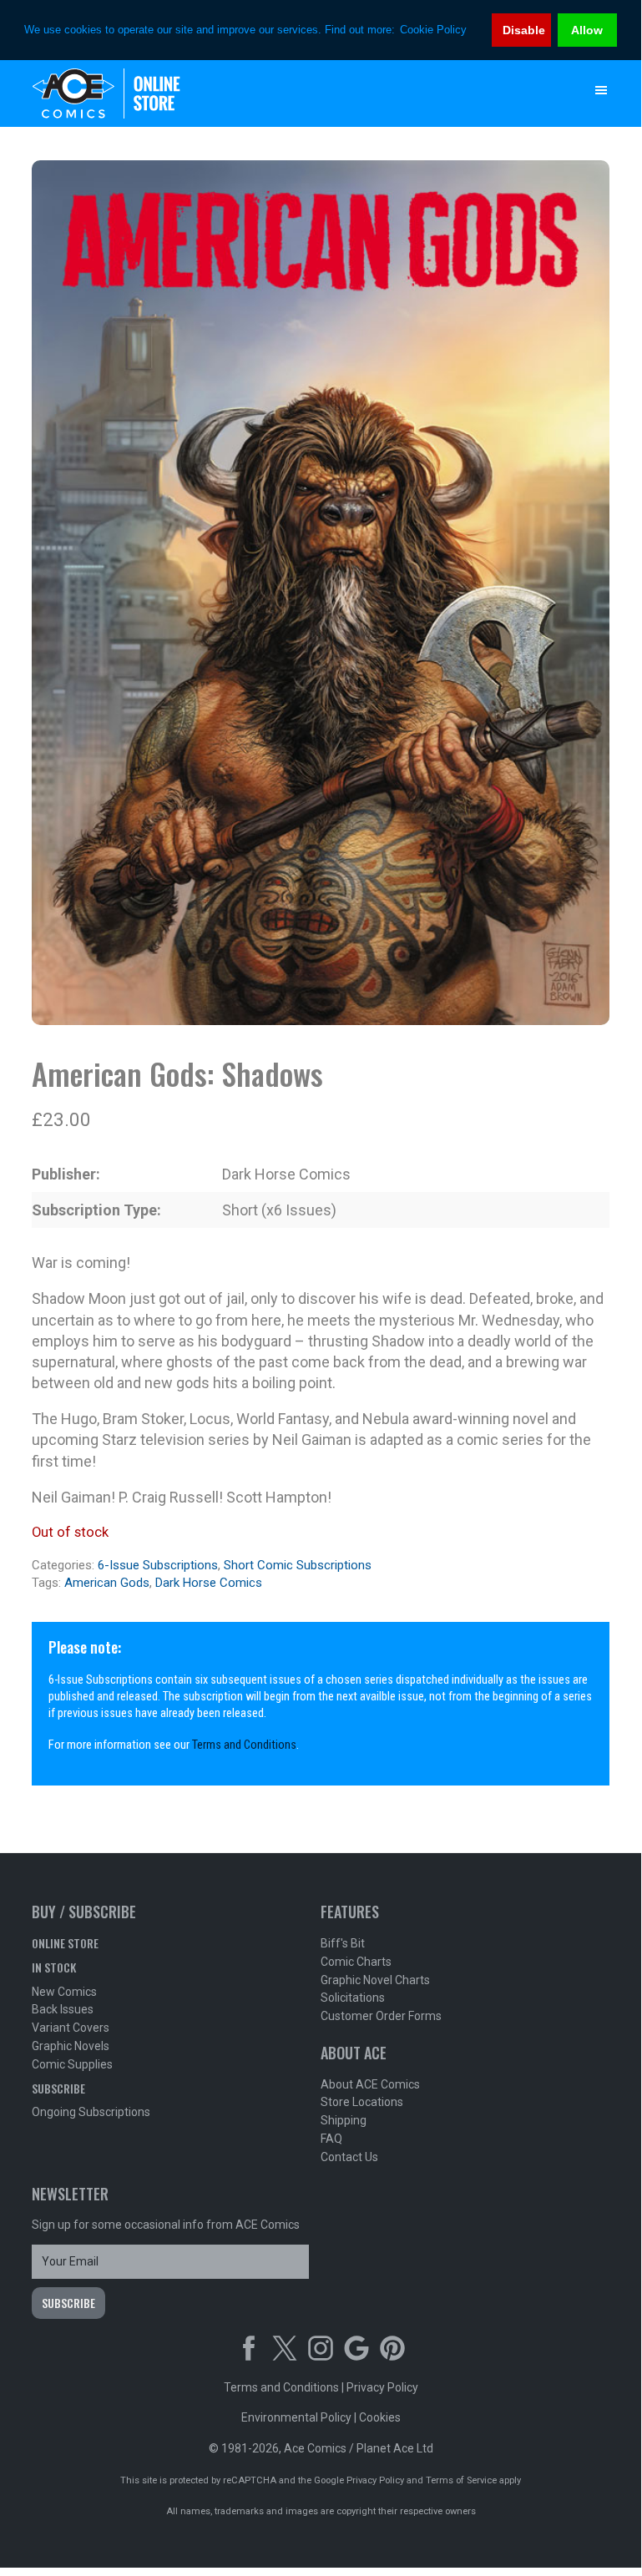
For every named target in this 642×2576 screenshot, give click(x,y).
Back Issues (63, 2009)
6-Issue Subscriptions (158, 1565)
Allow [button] (587, 30)
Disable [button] (524, 30)
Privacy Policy (382, 2387)
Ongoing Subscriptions (91, 2112)
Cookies (380, 2417)
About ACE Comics (370, 2084)
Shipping (344, 2120)
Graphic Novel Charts (375, 1980)
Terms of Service (461, 2480)
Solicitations (353, 1998)
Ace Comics (287, 93)
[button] (601, 90)
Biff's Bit (343, 1943)
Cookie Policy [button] (433, 30)
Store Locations (362, 2102)
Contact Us (349, 2157)
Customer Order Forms (381, 2016)
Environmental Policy (296, 2417)
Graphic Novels (71, 2046)
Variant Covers (71, 2028)
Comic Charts (356, 1962)
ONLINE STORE (65, 1943)
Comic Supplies (72, 2064)
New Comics (64, 1992)
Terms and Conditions (244, 1745)
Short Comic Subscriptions (298, 1565)
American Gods (107, 1583)
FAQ (331, 2139)
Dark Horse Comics (209, 1583)
